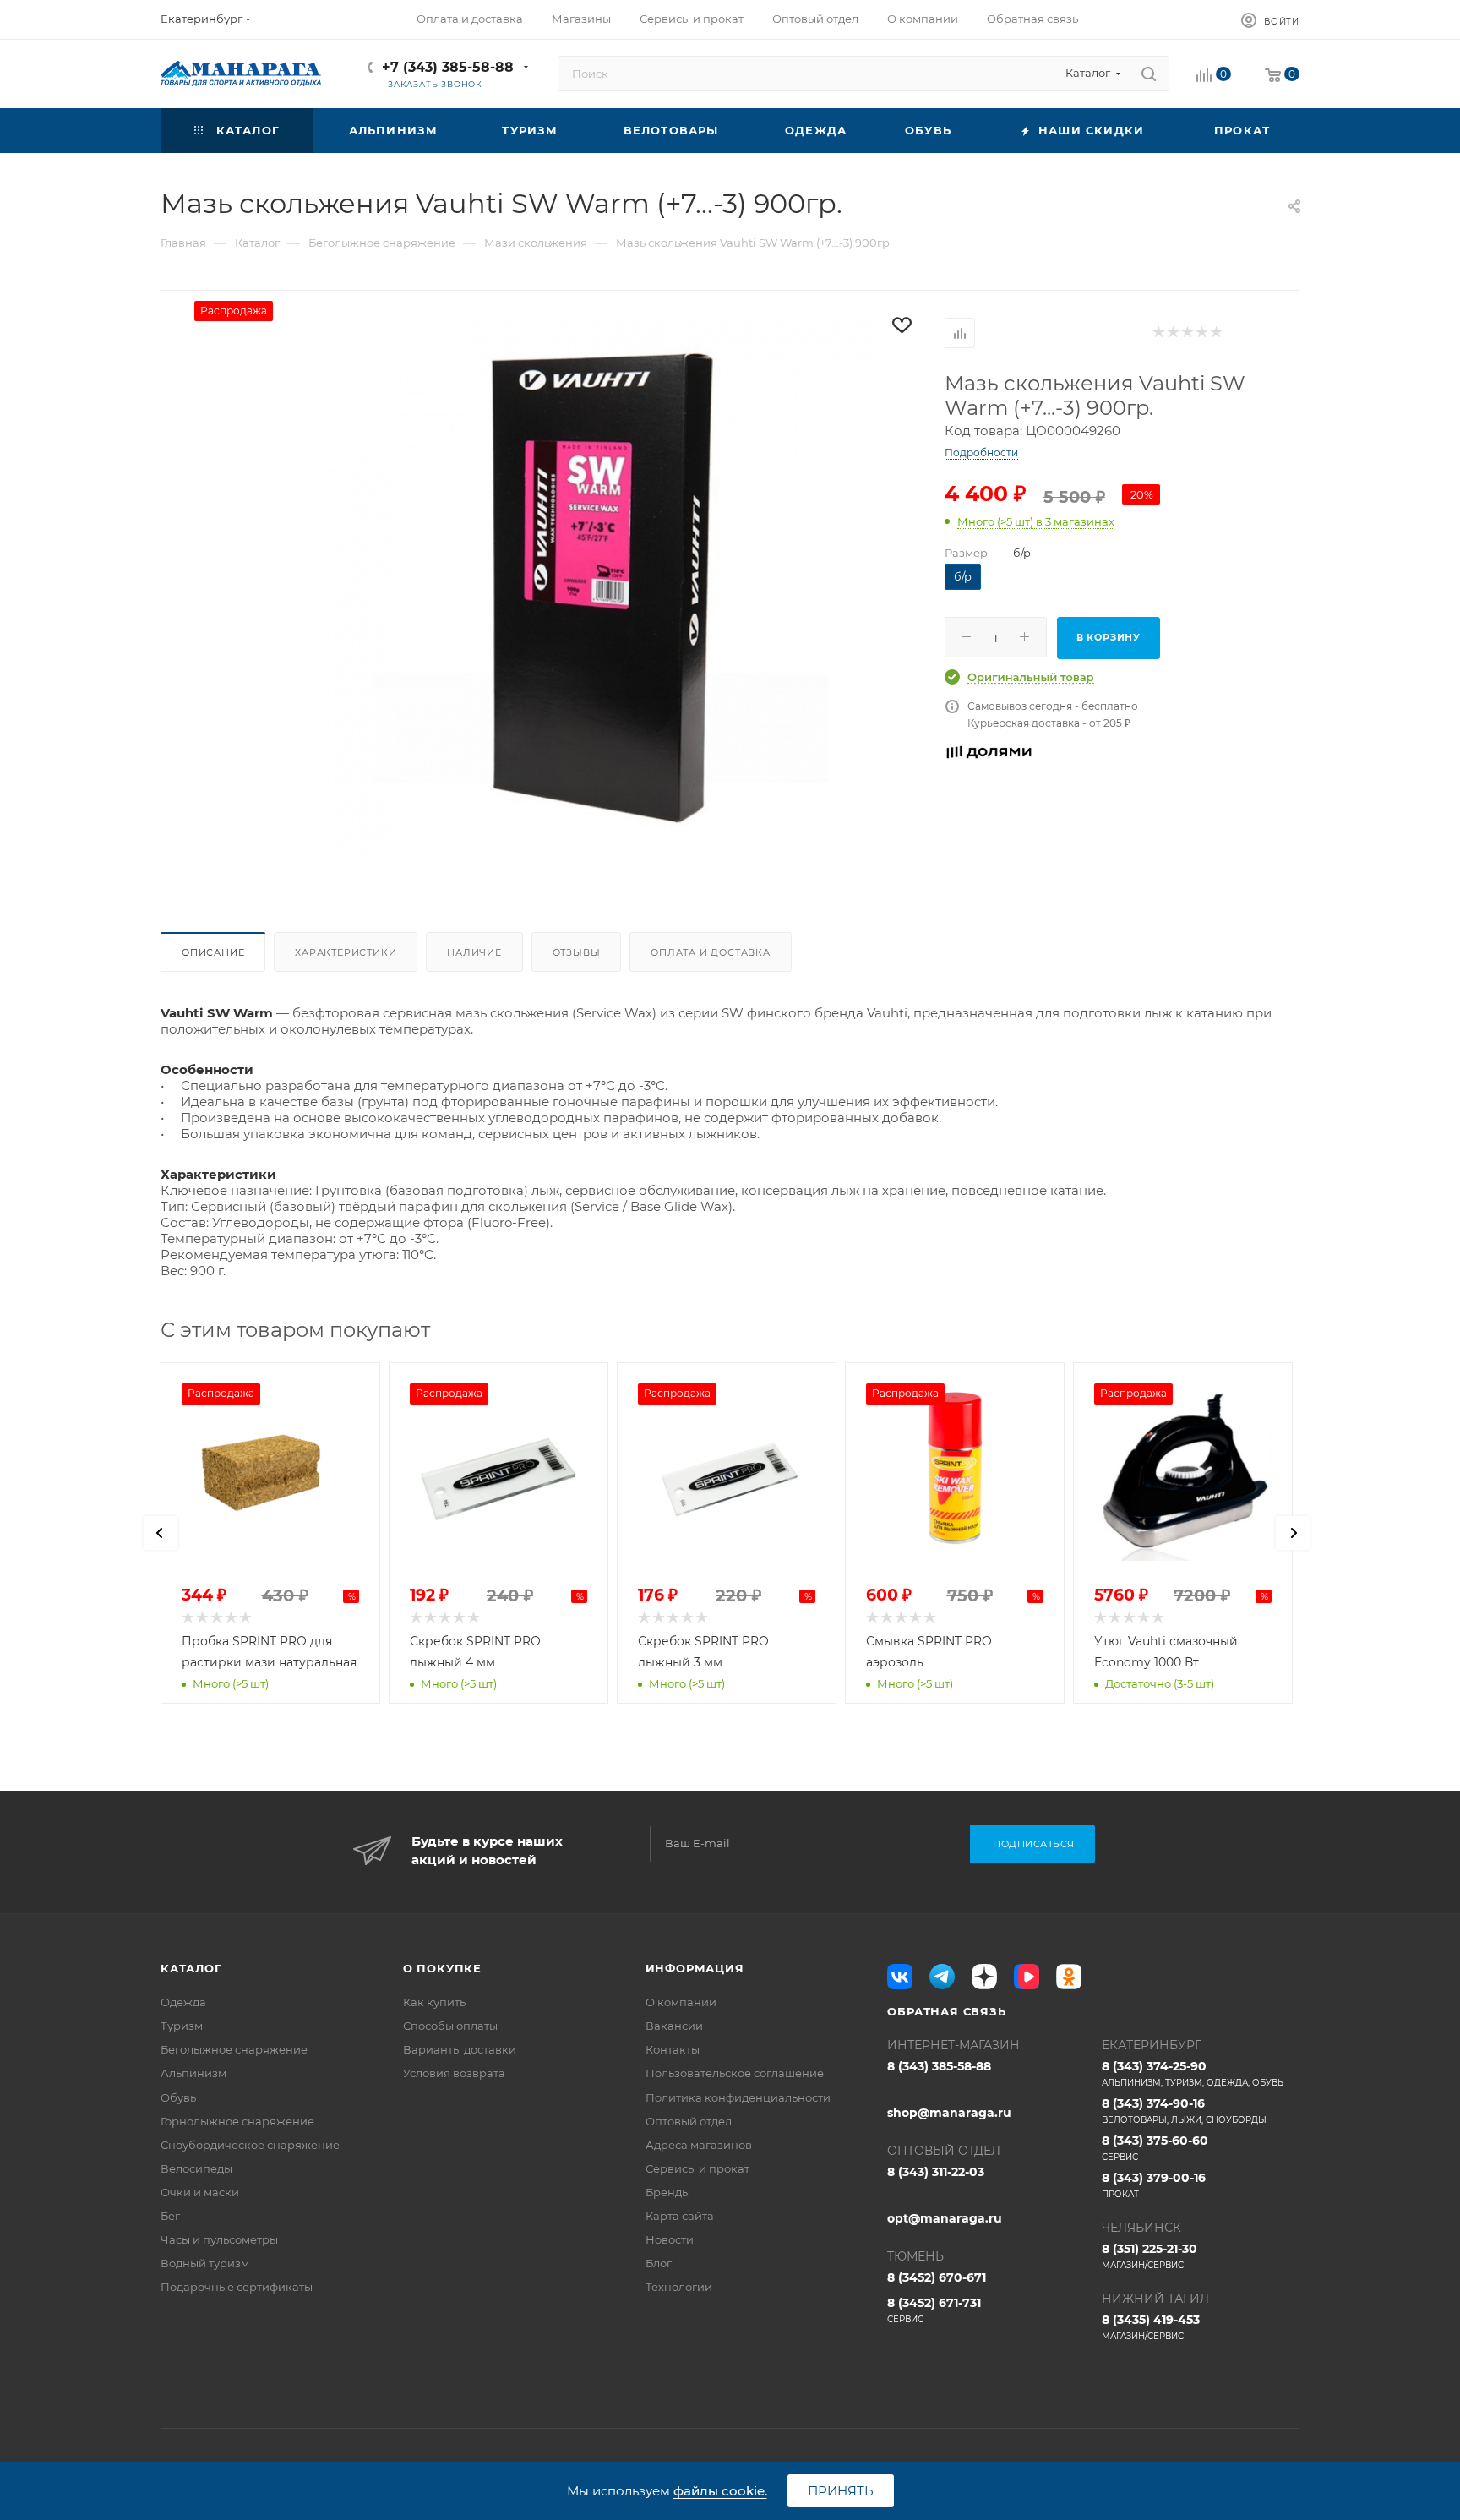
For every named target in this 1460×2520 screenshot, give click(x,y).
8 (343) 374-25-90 (1193, 2073)
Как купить (434, 2002)
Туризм (182, 2026)
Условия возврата (454, 2073)
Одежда (183, 2002)
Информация (695, 1968)
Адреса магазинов (699, 2145)
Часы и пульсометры (219, 2239)
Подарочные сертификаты (237, 2287)
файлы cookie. (720, 2491)
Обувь (178, 2097)
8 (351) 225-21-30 (1149, 2256)
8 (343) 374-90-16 (1184, 2111)
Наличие (474, 952)
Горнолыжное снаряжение (237, 2121)
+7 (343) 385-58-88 (448, 67)
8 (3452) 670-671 (937, 2277)
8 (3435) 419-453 (1151, 2327)
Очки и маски (200, 2192)
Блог (659, 2263)
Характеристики (346, 952)
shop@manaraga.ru (949, 2113)
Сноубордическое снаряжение (250, 2145)
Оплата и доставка (711, 952)
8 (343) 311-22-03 (936, 2172)
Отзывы (577, 952)
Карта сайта (680, 2216)
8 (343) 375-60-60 (1155, 2148)
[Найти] (1149, 74)
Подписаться (1034, 1844)
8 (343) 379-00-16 (1154, 2185)
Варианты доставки (460, 2049)
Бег (170, 2216)
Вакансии (674, 2026)
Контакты (673, 2049)
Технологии (679, 2287)
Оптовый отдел (689, 2121)
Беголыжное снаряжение (234, 2049)
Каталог (191, 1968)
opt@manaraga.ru (945, 2218)
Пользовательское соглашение (735, 2073)
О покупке (442, 1968)
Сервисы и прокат (697, 2168)
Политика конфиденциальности (738, 2097)
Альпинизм (193, 2073)
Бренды (668, 2192)
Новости (670, 2239)
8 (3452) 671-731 (934, 2310)
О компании (681, 2002)
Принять (841, 2491)
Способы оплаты (450, 2026)
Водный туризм (205, 2263)
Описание (213, 952)
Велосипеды (196, 2168)
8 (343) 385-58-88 (939, 2066)
